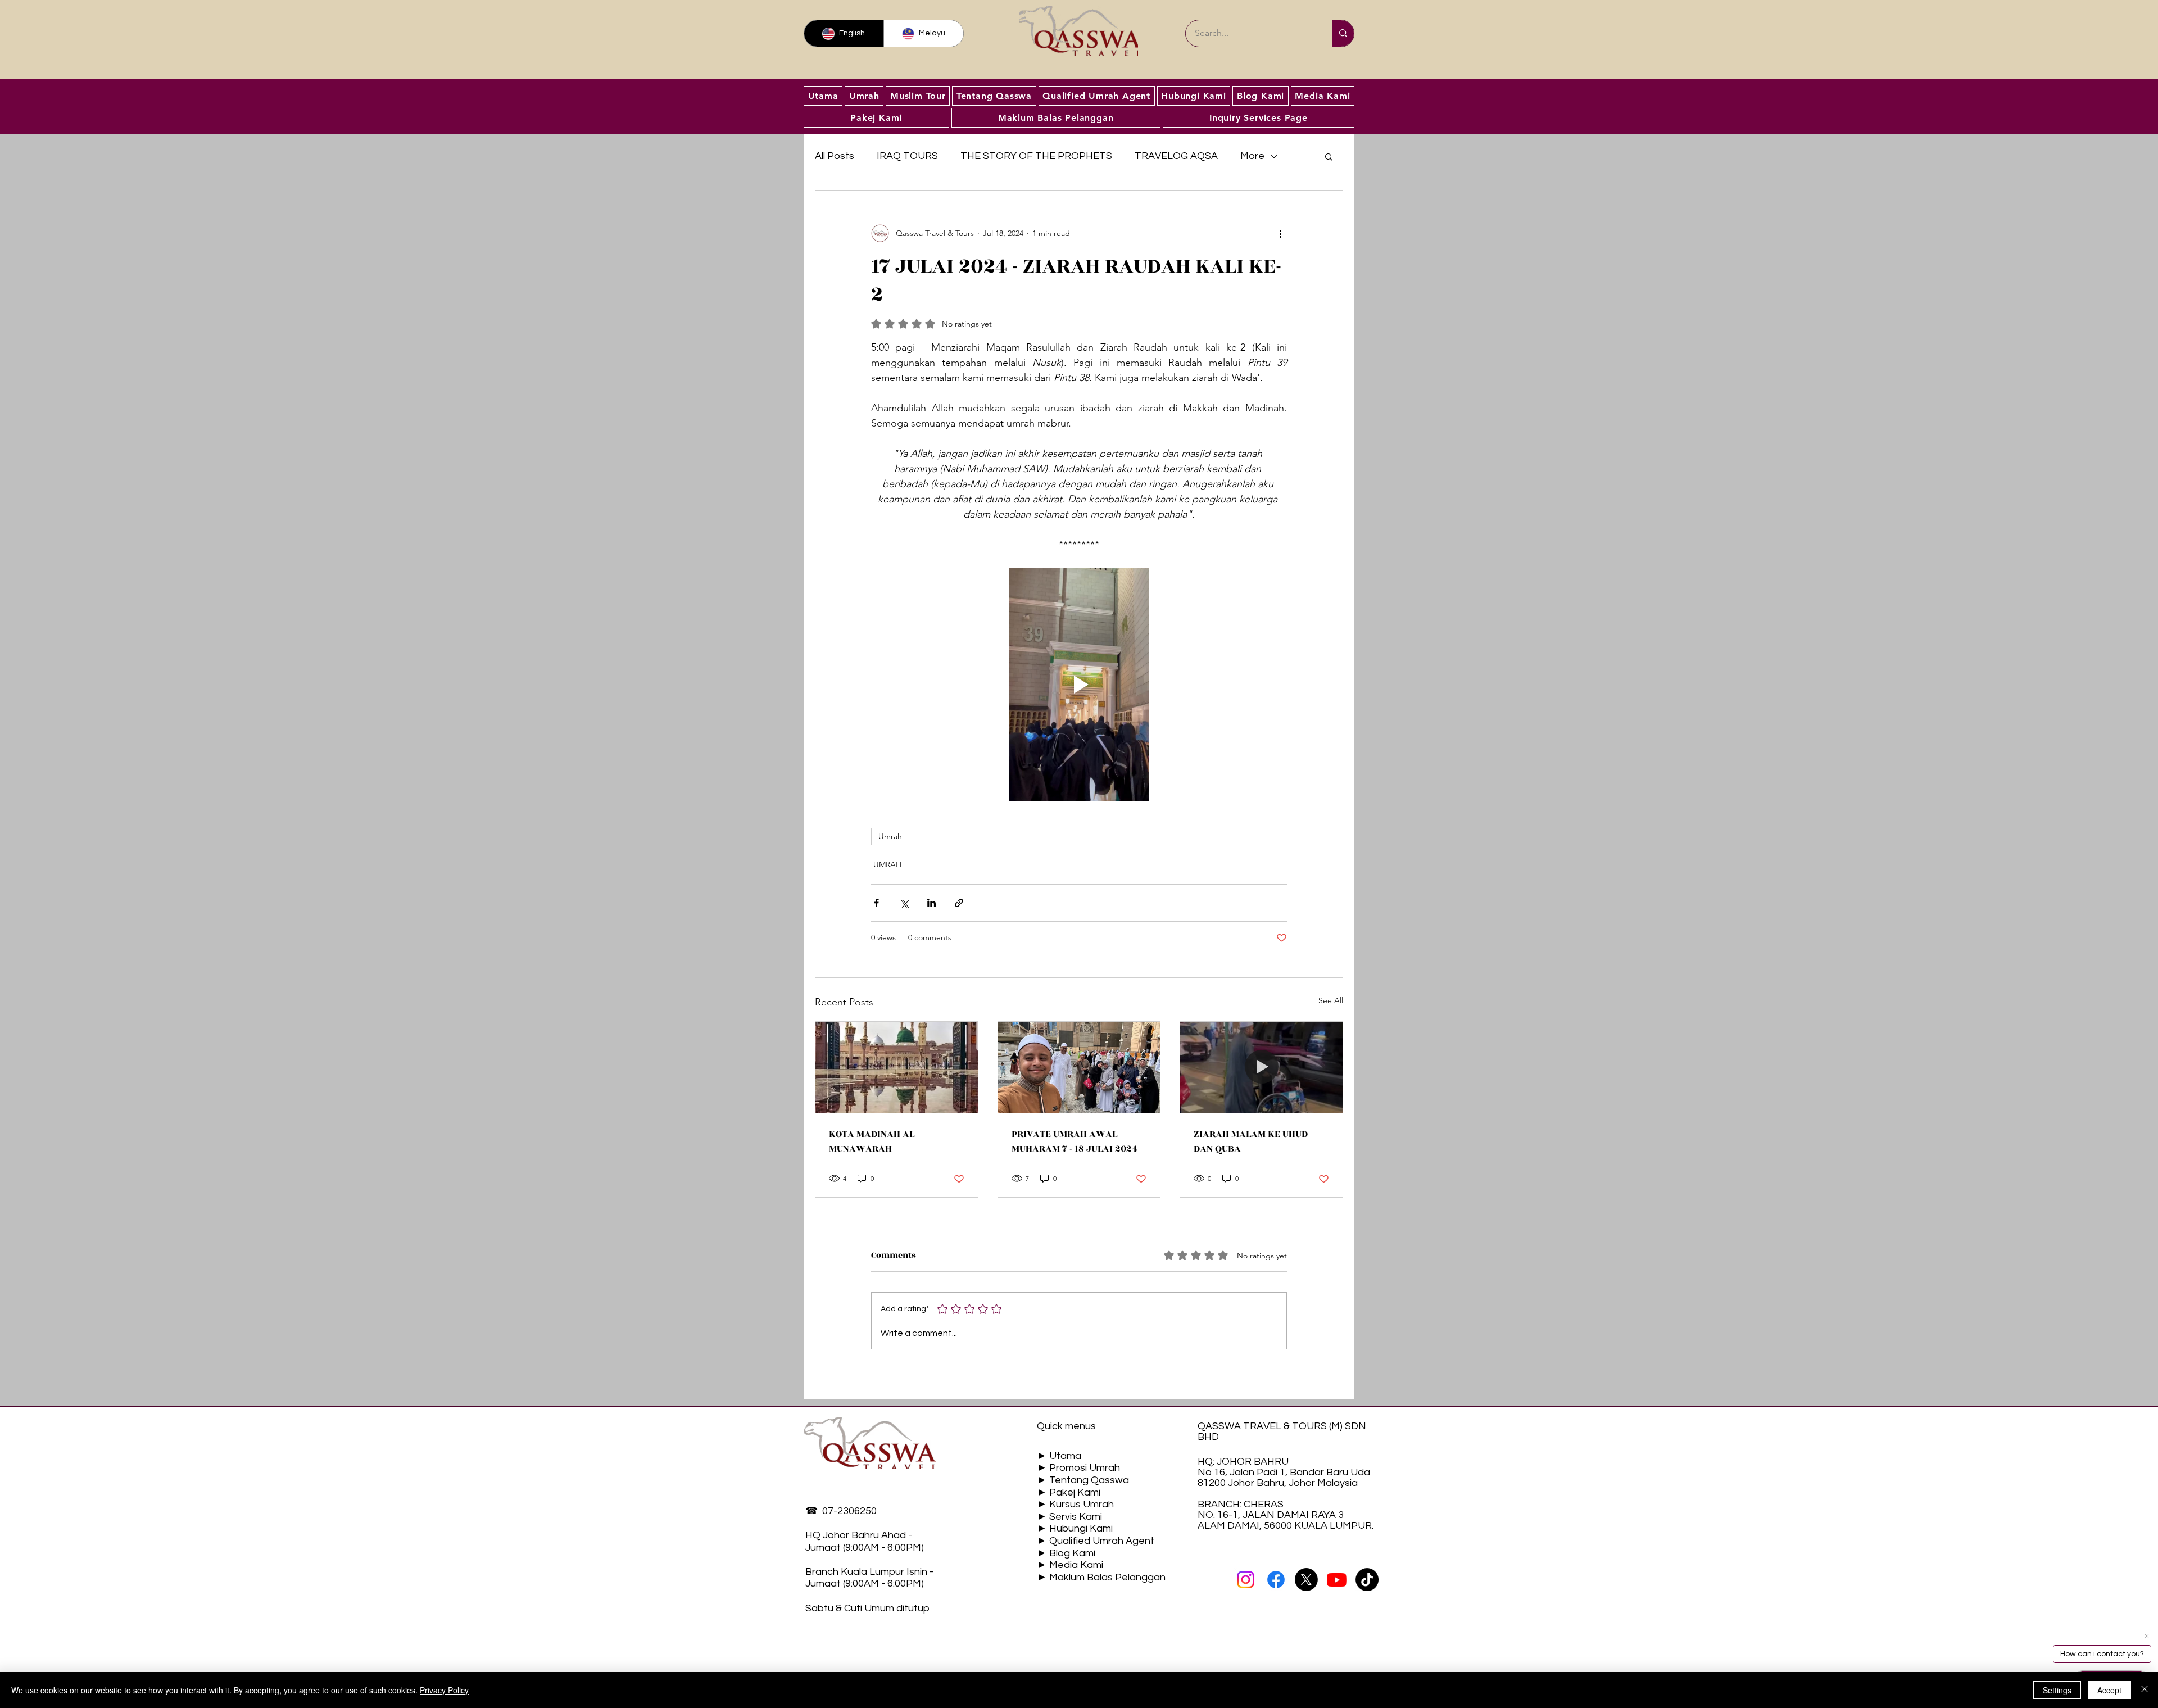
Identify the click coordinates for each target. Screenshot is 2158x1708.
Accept (2109, 1690)
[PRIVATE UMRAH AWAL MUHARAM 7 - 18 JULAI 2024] (1079, 1067)
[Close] (2145, 1690)
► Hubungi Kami (1075, 1528)
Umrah (890, 836)
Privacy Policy (444, 1690)
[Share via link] (959, 903)
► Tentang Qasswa (1083, 1480)
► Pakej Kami (1069, 1492)
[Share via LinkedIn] (931, 903)
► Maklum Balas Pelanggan (1101, 1577)
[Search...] (1343, 33)
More (1252, 156)
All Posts (835, 156)
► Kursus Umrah (1075, 1504)
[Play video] (1079, 685)
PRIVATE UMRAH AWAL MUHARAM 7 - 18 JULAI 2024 (1075, 1141)
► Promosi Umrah (1078, 1468)
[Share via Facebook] (876, 903)
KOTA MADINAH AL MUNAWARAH (872, 1141)
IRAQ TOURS (907, 156)
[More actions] (1280, 233)
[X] (1306, 1580)
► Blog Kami (1066, 1553)
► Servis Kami (1069, 1517)
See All (1331, 1000)
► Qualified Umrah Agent (1096, 1541)
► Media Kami (1070, 1565)
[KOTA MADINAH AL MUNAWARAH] (897, 1067)
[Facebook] (1276, 1580)
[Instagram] (1246, 1580)
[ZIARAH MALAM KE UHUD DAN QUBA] (1261, 1067)
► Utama (1059, 1456)
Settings (2057, 1690)
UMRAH (887, 864)
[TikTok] (1367, 1580)
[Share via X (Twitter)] (904, 903)
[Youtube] (1337, 1580)
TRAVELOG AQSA (1176, 156)
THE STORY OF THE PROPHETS (1036, 156)
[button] (1329, 156)
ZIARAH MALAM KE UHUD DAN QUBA (1251, 1141)
